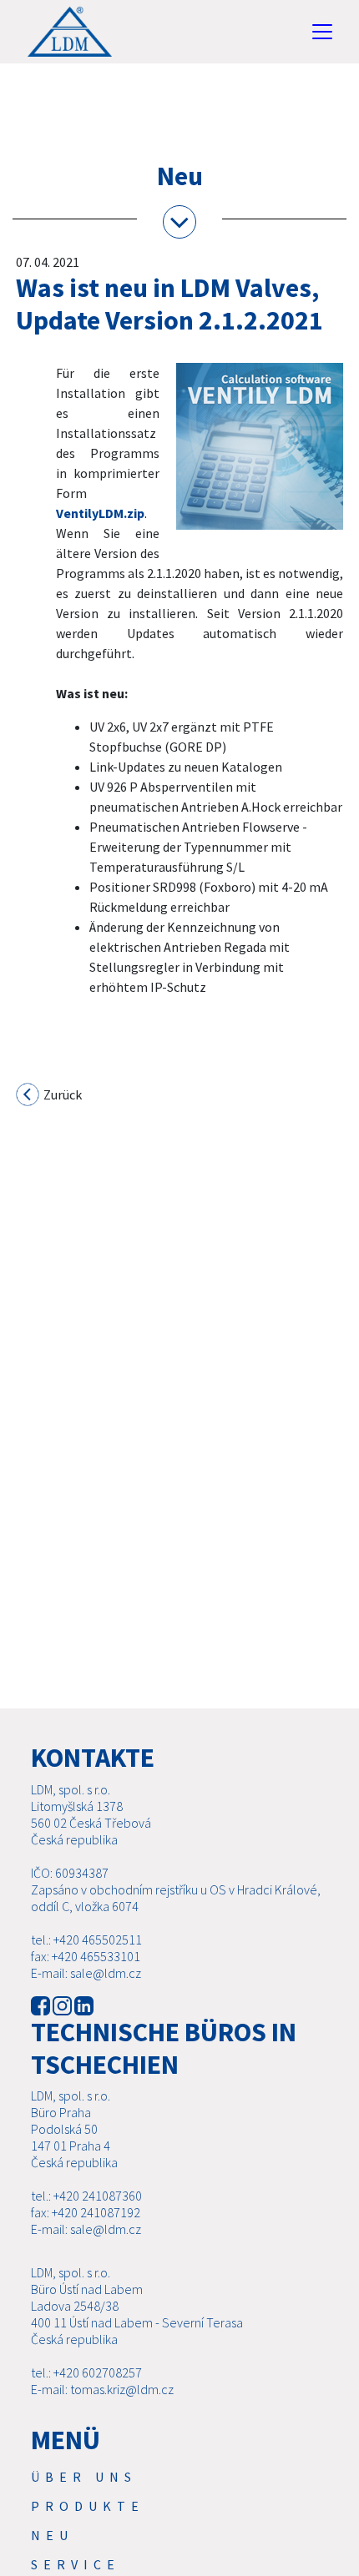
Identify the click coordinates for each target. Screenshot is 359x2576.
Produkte (88, 2506)
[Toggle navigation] (322, 32)
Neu (52, 2535)
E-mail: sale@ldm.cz (86, 1973)
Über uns (84, 2477)
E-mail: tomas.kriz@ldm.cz (102, 2389)
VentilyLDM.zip (100, 513)
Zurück (61, 1094)
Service (76, 2564)
